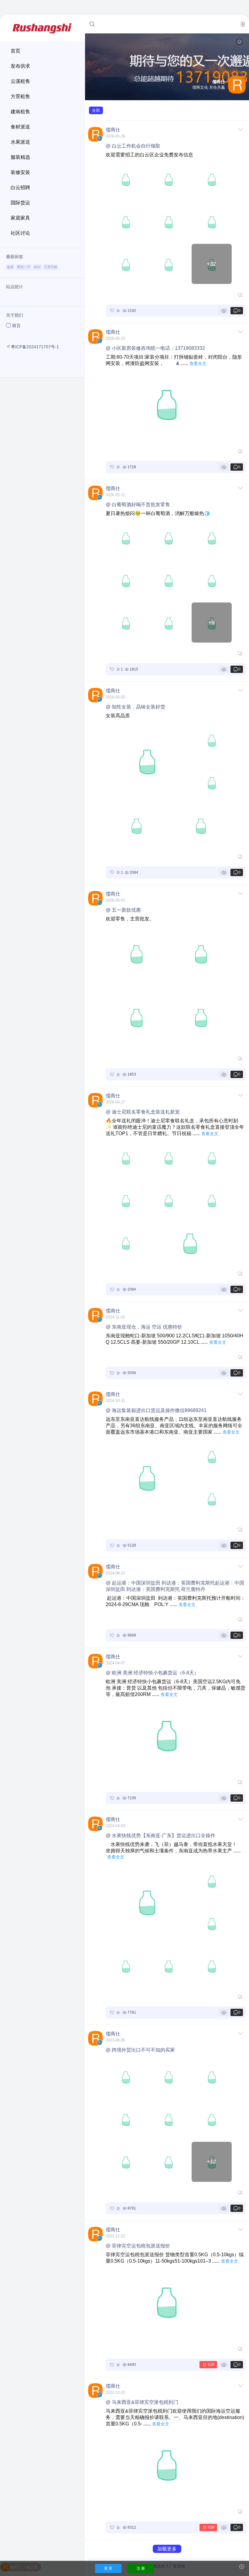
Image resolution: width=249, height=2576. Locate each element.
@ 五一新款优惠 (123, 910)
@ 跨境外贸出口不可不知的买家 (140, 2050)
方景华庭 (51, 267)
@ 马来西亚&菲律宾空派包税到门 (142, 2402)
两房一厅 (24, 267)
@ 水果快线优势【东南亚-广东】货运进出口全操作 (160, 1836)
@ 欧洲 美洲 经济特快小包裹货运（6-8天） (152, 1673)
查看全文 (198, 363)
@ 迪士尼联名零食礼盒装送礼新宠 (143, 1112)
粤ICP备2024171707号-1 (35, 347)
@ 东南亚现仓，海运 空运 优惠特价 (144, 1327)
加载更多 (167, 2549)
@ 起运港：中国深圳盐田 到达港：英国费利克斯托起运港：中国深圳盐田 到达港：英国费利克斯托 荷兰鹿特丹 (175, 1586)
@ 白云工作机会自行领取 (133, 146)
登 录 (108, 2568)
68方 (37, 267)
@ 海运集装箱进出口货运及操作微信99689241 (156, 1410)
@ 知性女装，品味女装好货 (135, 707)
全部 (96, 110)
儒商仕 (113, 130)
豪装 (10, 267)
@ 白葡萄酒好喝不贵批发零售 (138, 505)
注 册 (141, 2568)
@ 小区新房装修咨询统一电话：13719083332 (155, 348)
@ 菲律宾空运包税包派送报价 (138, 2246)
